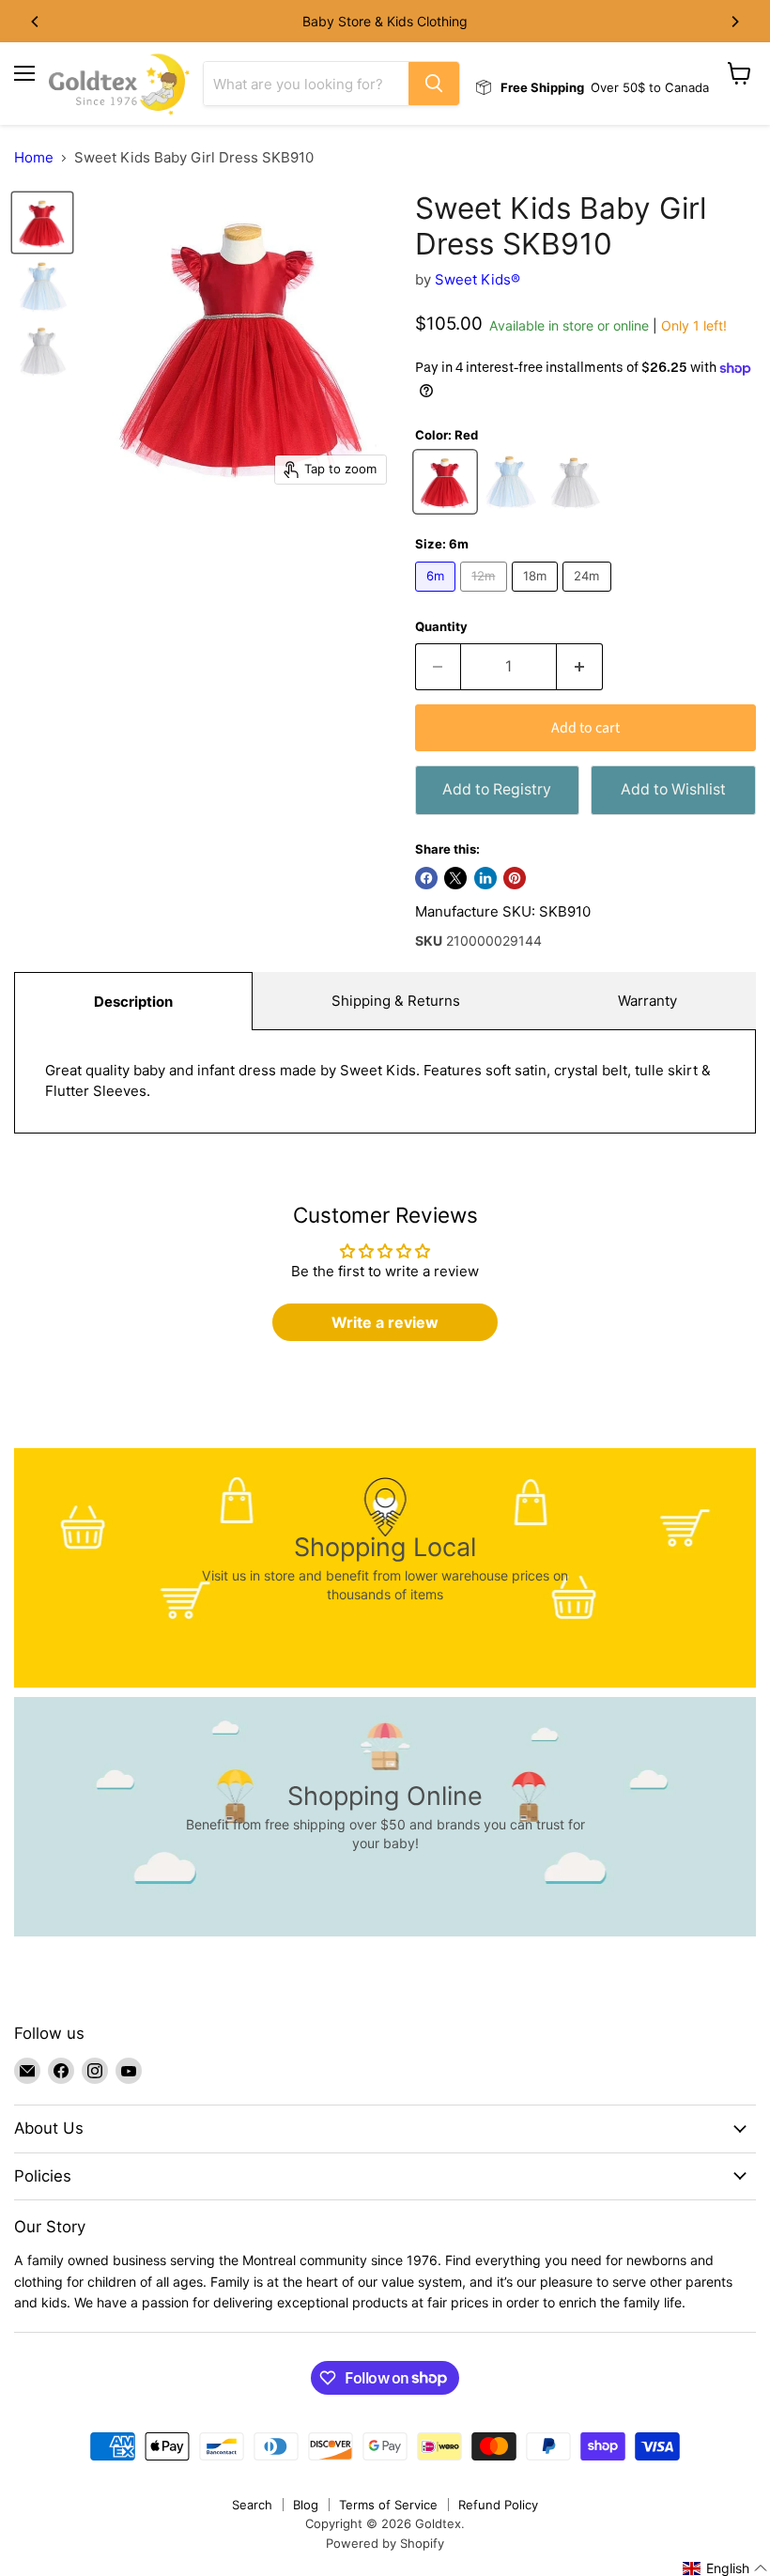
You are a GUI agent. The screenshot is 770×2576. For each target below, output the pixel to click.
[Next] (734, 22)
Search (252, 2505)
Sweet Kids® (477, 279)
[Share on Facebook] (426, 878)
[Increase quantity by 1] (580, 667)
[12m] (486, 596)
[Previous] (36, 22)
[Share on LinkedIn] (485, 878)
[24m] (589, 596)
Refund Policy (498, 2505)
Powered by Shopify (385, 2543)
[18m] (538, 596)
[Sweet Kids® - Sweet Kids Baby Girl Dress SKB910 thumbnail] (42, 223)
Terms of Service (388, 2505)
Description (133, 1002)
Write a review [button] (385, 1322)
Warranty (647, 1001)
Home (34, 157)
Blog (306, 2505)
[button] (725, 2568)
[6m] (438, 596)
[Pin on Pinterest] (515, 878)
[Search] (434, 84)
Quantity (441, 627)
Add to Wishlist (673, 789)
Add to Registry (497, 789)
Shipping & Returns (396, 1001)
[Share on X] (455, 878)
